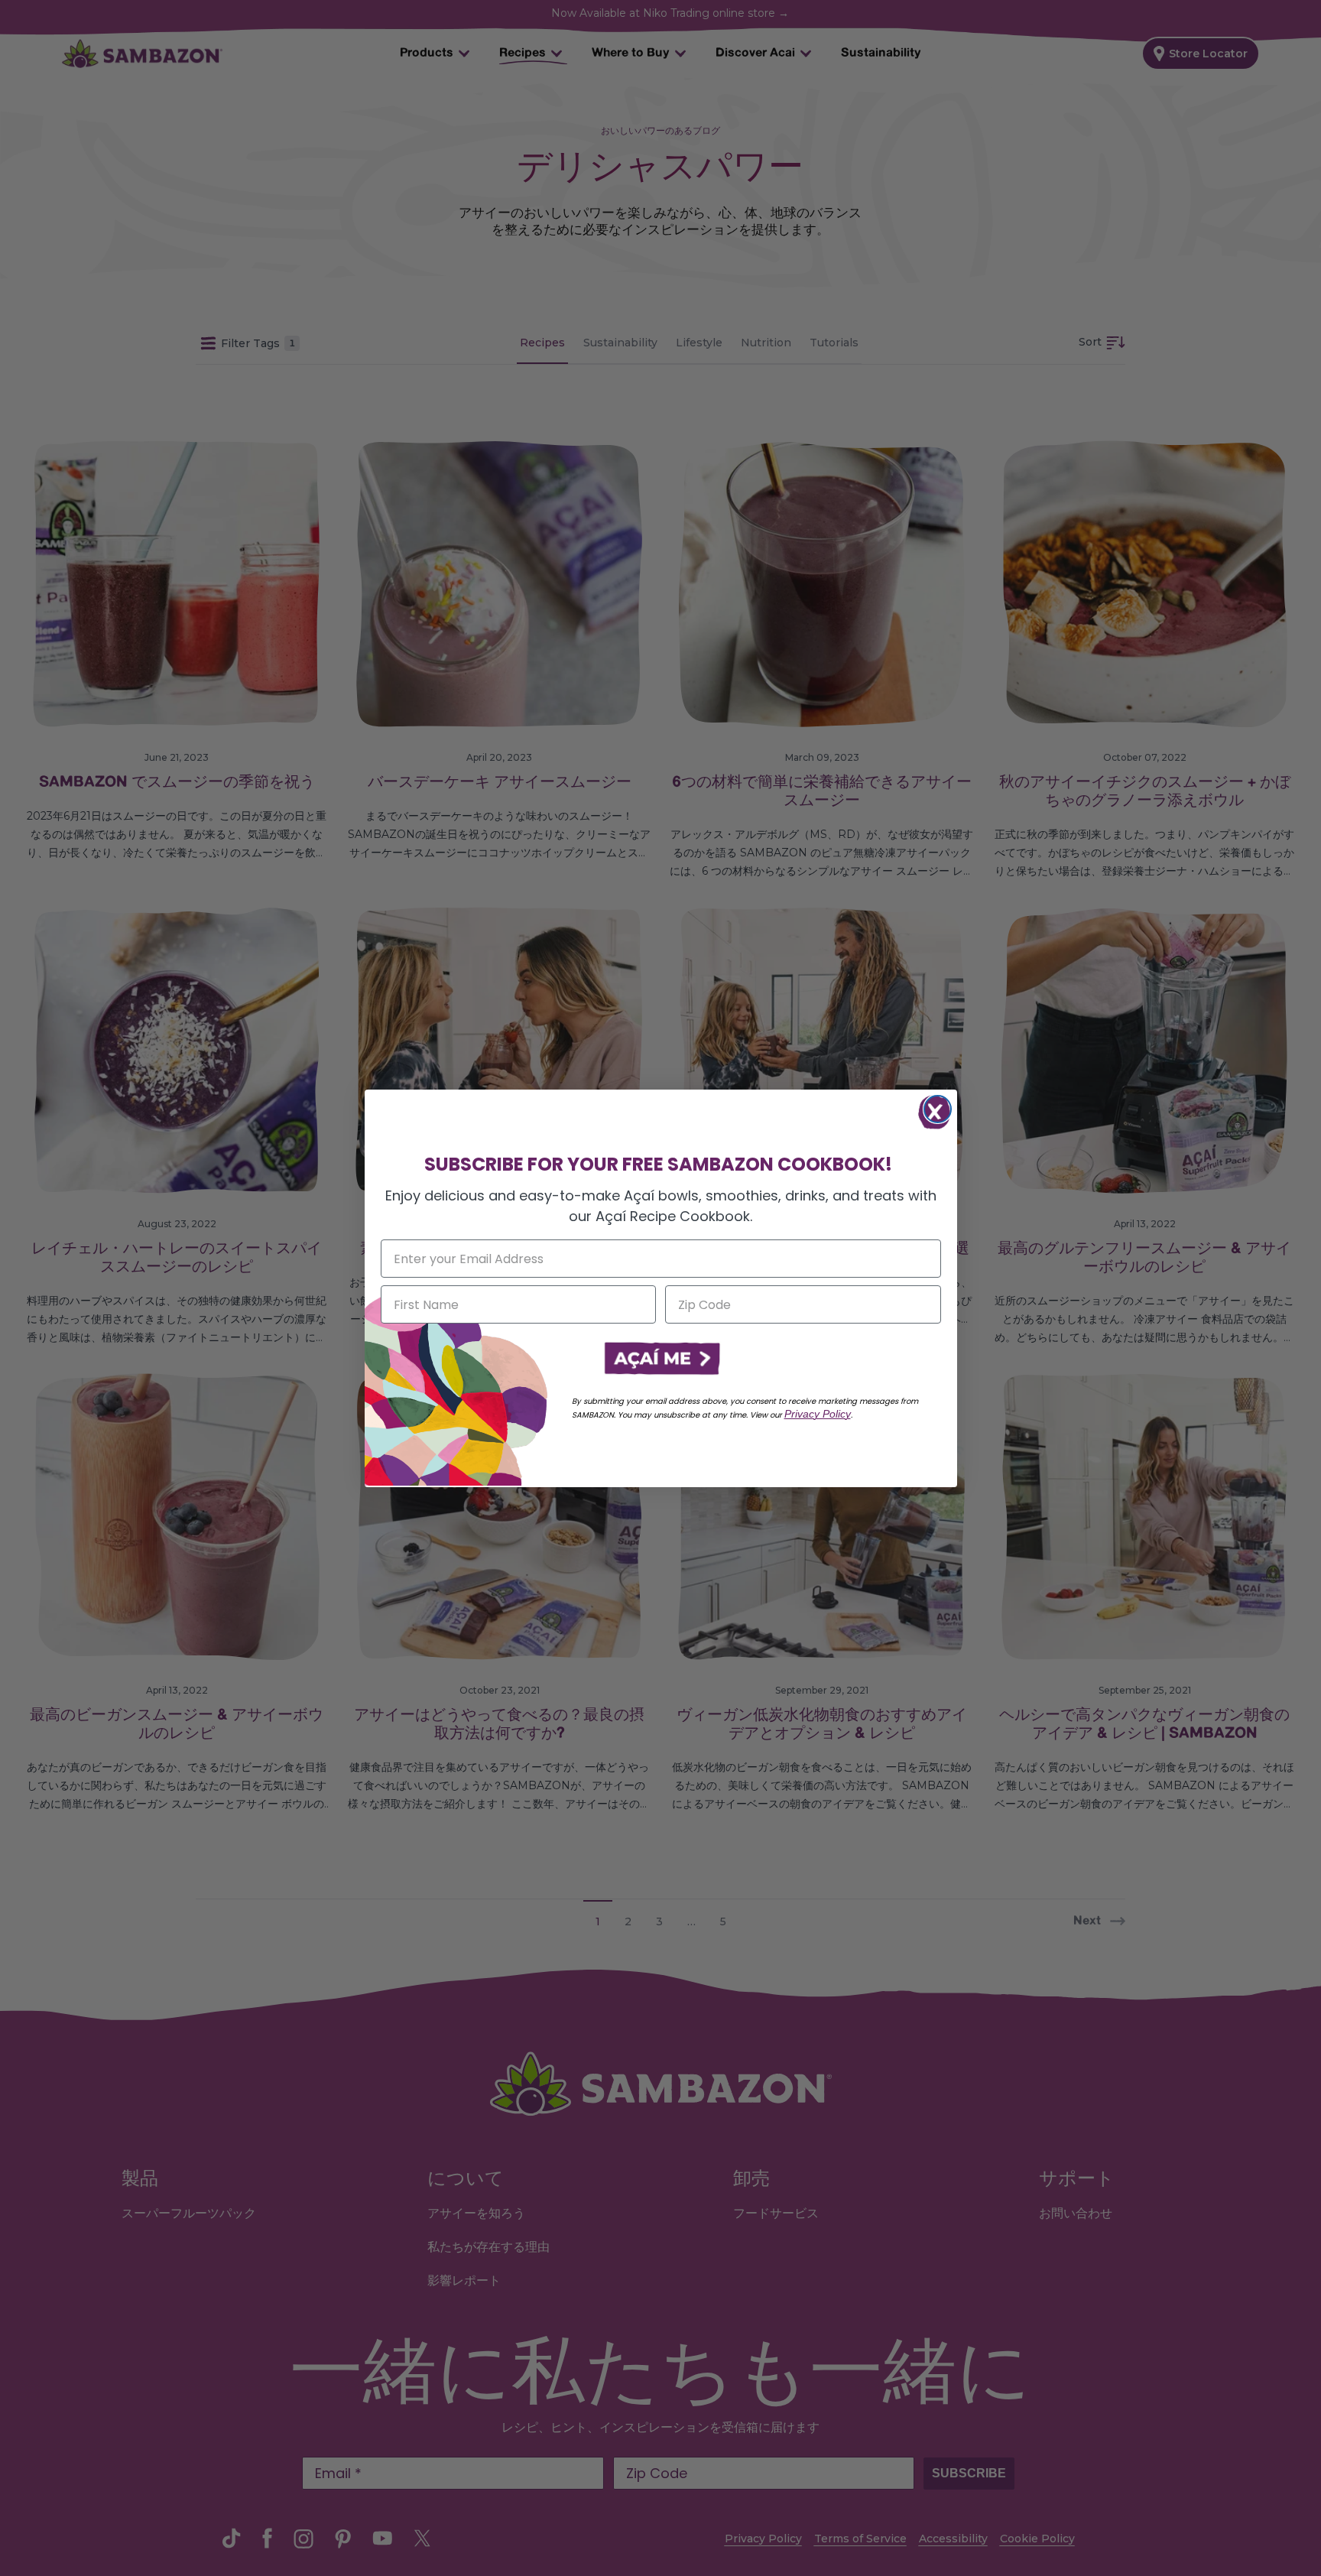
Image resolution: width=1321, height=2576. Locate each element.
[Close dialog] (938, 1109)
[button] (660, 1359)
